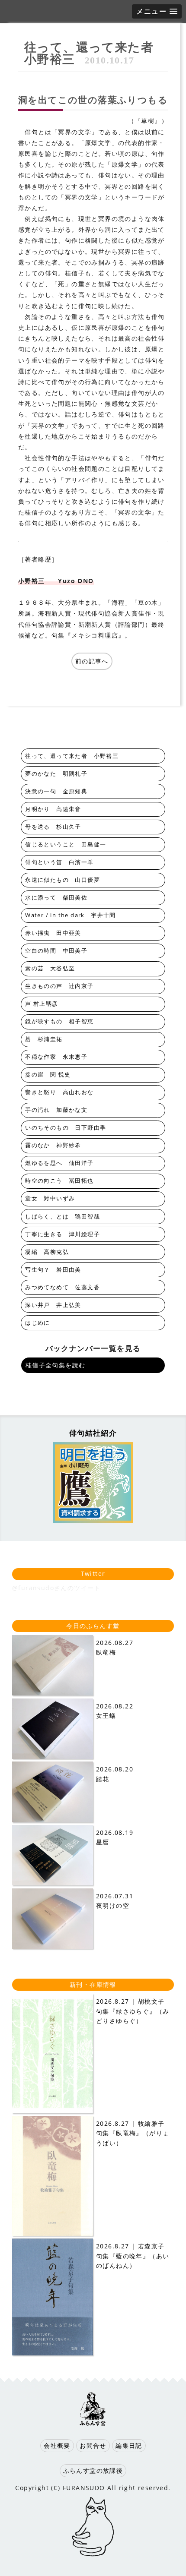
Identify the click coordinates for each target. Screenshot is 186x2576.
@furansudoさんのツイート (56, 1588)
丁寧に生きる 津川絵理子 (63, 1234)
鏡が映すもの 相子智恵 (59, 1021)
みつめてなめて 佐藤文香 (63, 1287)
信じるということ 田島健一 (66, 844)
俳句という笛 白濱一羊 (59, 862)
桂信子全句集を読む (56, 1365)
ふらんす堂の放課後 (93, 2470)
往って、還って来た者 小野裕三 (95, 53)
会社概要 (57, 2445)
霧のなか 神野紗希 (53, 1145)
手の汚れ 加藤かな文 (56, 1110)
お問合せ (93, 2445)
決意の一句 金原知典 (56, 791)
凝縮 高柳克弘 (47, 1252)
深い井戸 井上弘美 (53, 1305)
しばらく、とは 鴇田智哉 (63, 1217)
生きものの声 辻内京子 (59, 986)
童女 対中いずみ (50, 1198)
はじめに (38, 1323)
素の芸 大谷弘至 (50, 968)
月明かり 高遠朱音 (53, 809)
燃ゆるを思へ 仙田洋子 (59, 1163)
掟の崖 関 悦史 (48, 1075)
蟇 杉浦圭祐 (44, 1039)
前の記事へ (92, 661)
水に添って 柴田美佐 (56, 898)
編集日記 (129, 2445)
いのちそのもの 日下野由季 (66, 1128)
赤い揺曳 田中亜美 (53, 933)
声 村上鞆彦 (42, 1004)
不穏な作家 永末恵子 (56, 1057)
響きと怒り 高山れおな (59, 1092)
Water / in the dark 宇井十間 (71, 915)
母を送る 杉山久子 (53, 827)
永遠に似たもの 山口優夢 (63, 880)
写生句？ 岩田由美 (53, 1270)
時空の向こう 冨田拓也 (59, 1181)
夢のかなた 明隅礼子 (56, 774)
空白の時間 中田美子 (56, 951)
